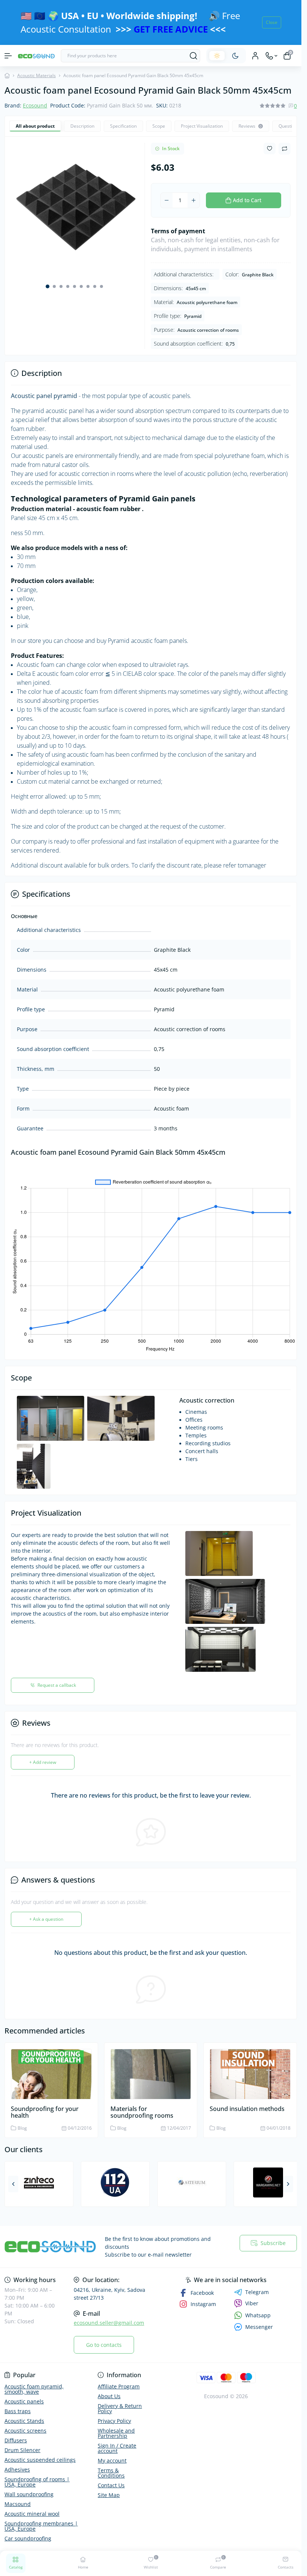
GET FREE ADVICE (171, 29)
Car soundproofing (28, 2538)
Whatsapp (258, 2315)
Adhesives (17, 2469)
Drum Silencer (22, 2450)
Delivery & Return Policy (120, 2408)
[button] (48, 284)
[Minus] (167, 200)
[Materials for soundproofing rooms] (151, 2070)
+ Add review (43, 1758)
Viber (252, 2303)
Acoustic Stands (24, 2421)
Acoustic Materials (37, 75)
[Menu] (8, 56)
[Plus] (194, 200)
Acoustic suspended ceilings (40, 2460)
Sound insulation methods (247, 2105)
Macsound (18, 2504)
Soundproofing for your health (45, 2108)
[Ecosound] (50, 2247)
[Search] (194, 56)
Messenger (259, 2327)
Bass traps (18, 2411)
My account (112, 2460)
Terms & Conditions (111, 2473)
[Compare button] (285, 149)
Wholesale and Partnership (116, 2433)
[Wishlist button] (270, 148)
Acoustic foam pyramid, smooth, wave (34, 2389)
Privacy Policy (114, 2421)
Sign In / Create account (117, 2448)
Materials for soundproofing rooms (142, 2108)
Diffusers (16, 2440)
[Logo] (36, 56)
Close (272, 22)
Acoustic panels (24, 2401)
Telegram (257, 2292)
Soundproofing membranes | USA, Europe (41, 2526)
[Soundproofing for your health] (51, 2070)
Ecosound (35, 105)
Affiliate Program (119, 2386)
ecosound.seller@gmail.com (109, 2323)
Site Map (109, 2495)
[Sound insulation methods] (250, 2070)
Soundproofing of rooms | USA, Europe (37, 2482)
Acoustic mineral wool (32, 2514)
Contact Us (111, 2485)
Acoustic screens (25, 2431)
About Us (109, 2396)
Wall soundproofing (29, 2494)
